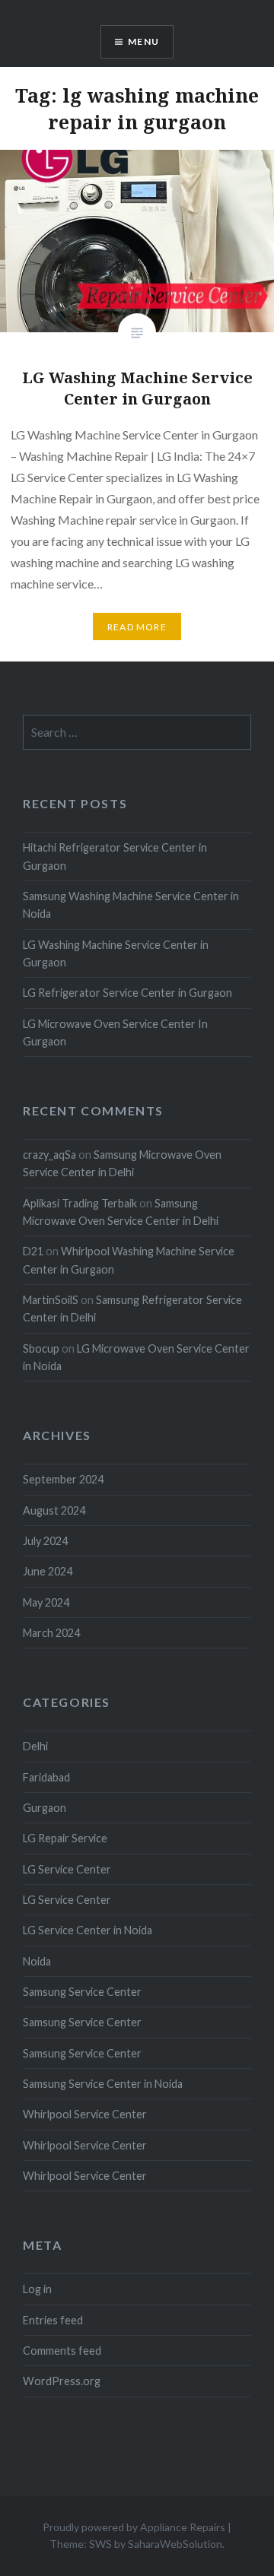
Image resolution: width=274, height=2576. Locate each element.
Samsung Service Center (82, 1992)
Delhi (35, 1746)
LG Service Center (67, 1869)
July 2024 (45, 1541)
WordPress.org (62, 2381)
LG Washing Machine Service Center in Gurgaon (116, 953)
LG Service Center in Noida (88, 1930)
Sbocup (41, 1348)
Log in (37, 2289)
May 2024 (46, 1602)
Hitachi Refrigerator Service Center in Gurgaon (115, 856)
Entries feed (53, 2320)
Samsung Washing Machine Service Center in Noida (131, 905)
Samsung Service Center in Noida (103, 2084)
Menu (143, 41)
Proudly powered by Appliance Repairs (134, 2527)
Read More (137, 627)
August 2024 (54, 1510)
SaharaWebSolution (175, 2544)
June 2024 (48, 1571)
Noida (37, 1961)
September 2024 (63, 1479)
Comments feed (62, 2351)
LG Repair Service (65, 1838)
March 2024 (51, 1633)
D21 (33, 1251)
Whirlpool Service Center (85, 2114)
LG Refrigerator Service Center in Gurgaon (127, 993)
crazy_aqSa (49, 1155)
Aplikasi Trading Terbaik (80, 1203)
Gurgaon (45, 1808)
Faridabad (46, 1777)
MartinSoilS (51, 1300)
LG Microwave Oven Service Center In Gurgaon (115, 1033)
